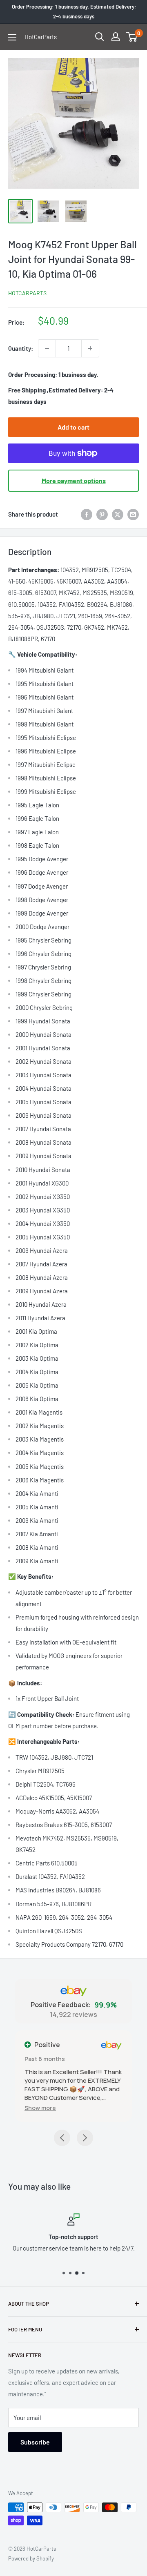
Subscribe (35, 2442)
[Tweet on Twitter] (118, 514)
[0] (132, 37)
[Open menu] (12, 37)
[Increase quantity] (90, 348)
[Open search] (100, 37)
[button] (40, 2108)
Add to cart (73, 427)
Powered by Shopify (31, 2558)
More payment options (74, 480)
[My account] (116, 37)
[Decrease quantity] (47, 348)
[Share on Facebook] (87, 514)
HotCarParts (27, 293)
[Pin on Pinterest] (102, 514)
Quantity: (21, 348)
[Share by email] (133, 514)
